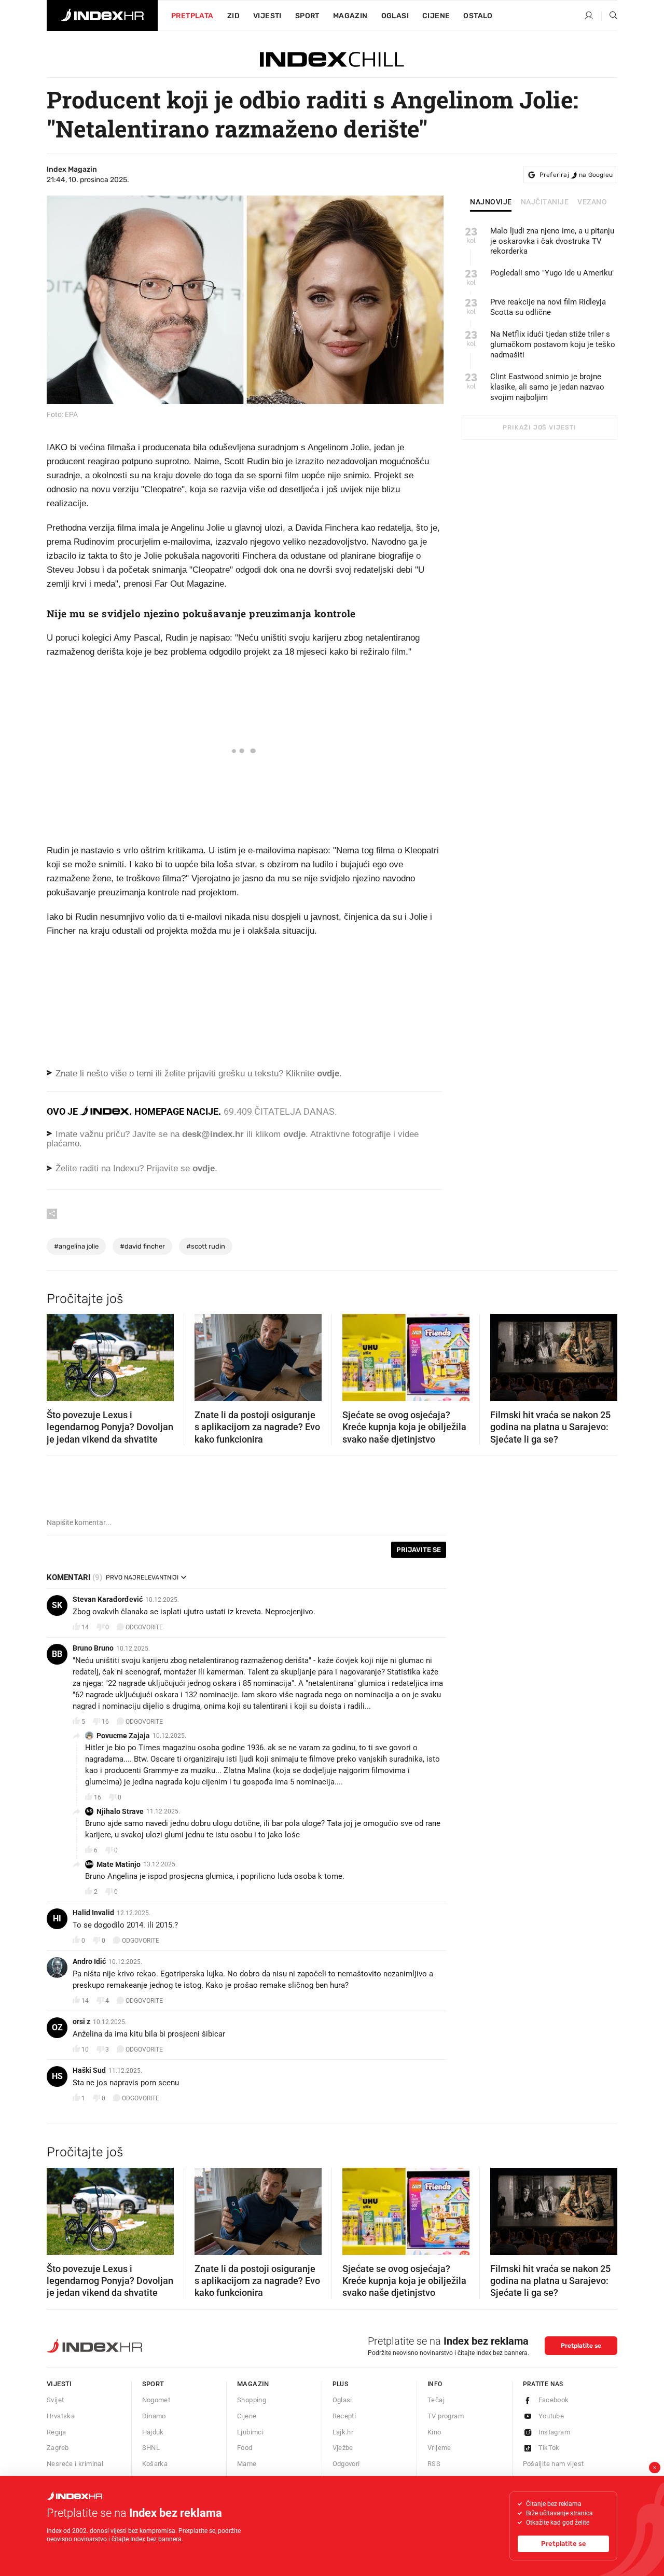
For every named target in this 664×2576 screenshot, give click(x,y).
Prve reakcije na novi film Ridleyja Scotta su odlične (548, 307)
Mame (247, 2464)
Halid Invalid (93, 1913)
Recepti (344, 2416)
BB (57, 1654)
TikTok (549, 2448)
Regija (56, 2432)
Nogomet (156, 2400)
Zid (233, 16)
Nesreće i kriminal (75, 2464)
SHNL (151, 2448)
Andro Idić (89, 1961)
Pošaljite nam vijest (554, 2464)
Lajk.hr (343, 2432)
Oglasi (395, 16)
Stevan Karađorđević (108, 1599)
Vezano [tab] (592, 202)
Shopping (252, 2400)
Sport (307, 16)
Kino (434, 2432)
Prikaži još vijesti (539, 427)
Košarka (155, 2464)
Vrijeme (439, 2448)
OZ (57, 2027)
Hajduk (153, 2432)
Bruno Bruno (93, 1648)
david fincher (142, 1246)
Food (245, 2448)
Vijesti (267, 16)
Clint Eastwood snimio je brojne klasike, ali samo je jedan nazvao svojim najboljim (547, 387)
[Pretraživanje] (610, 16)
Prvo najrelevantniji (142, 1577)
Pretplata (192, 16)
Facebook (554, 2400)
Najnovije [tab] (491, 202)
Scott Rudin (206, 1246)
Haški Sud (89, 2070)
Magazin (253, 2384)
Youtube (551, 2416)
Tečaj (436, 2400)
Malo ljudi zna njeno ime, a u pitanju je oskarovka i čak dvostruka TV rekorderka (552, 241)
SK (57, 1605)
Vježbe (343, 2448)
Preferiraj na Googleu (576, 175)
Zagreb (58, 2448)
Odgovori (346, 2464)
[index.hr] (102, 16)
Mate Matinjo (119, 1864)
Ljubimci (250, 2432)
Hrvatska (61, 2416)
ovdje (294, 1134)
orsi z (81, 2021)
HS (57, 2076)
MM (89, 1864)
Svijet (55, 2400)
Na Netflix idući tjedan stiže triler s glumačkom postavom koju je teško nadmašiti (553, 344)
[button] (60, 1354)
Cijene (436, 16)
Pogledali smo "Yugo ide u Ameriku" (552, 273)
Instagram (555, 2432)
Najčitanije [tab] (545, 202)
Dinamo (154, 2416)
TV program (446, 2416)
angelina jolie (76, 1246)
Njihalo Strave (120, 1811)
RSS (434, 2464)
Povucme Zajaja (123, 1736)
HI (57, 1919)
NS (89, 1811)
